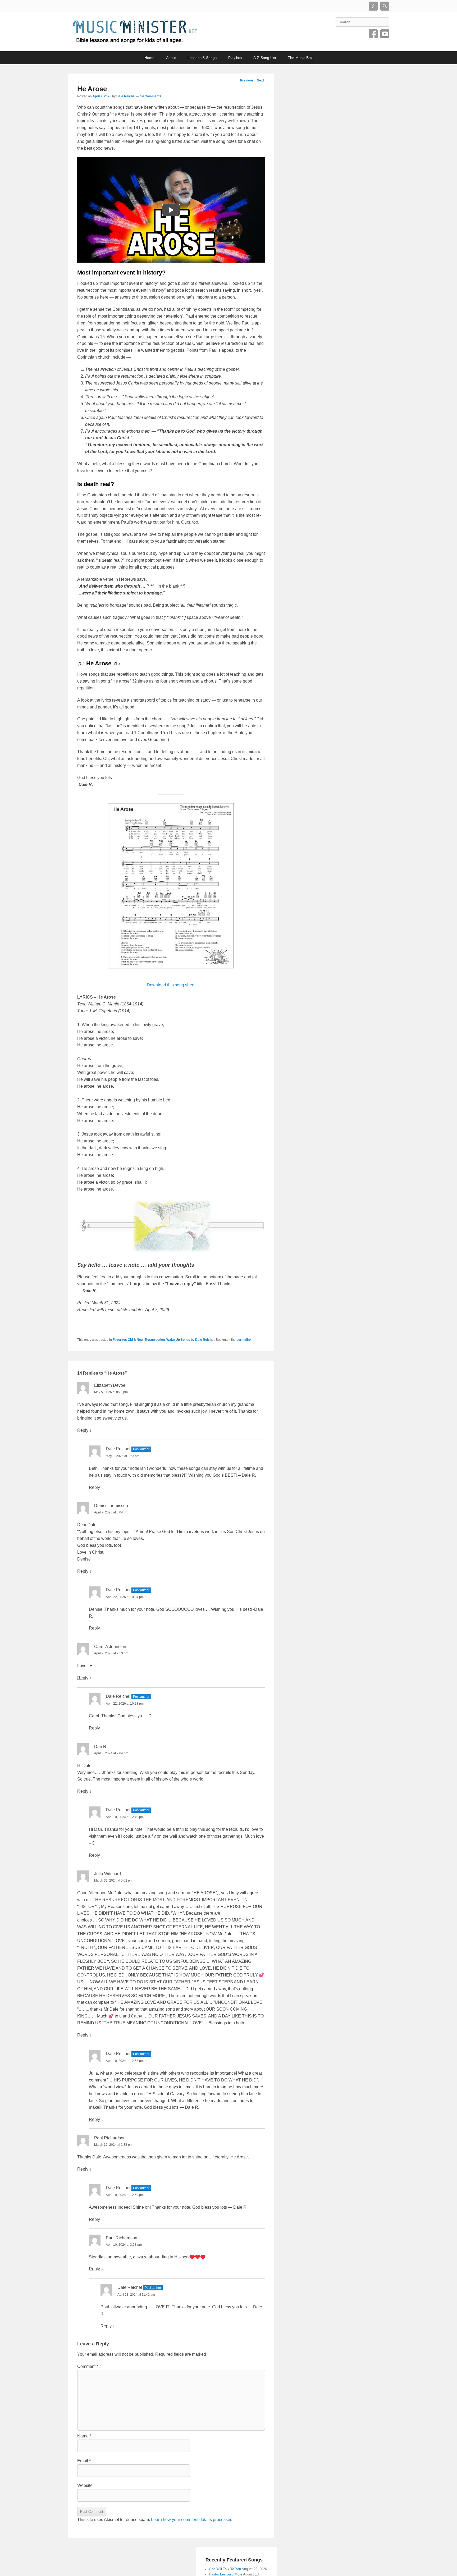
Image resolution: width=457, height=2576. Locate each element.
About (171, 58)
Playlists (235, 58)
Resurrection (155, 1340)
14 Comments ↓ (152, 96)
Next (262, 80)
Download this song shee (171, 985)
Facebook (373, 34)
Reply (83, 1430)
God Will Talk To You (225, 2569)
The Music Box (300, 58)
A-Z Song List (265, 58)
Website (85, 2485)
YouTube (385, 34)
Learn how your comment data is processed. (192, 2520)
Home (149, 58)
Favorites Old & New (128, 1340)
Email (84, 2461)
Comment (88, 2366)
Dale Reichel (126, 96)
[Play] (171, 210)
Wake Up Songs (178, 1340)
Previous (245, 80)
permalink (244, 1340)
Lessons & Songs (202, 58)
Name (84, 2436)
